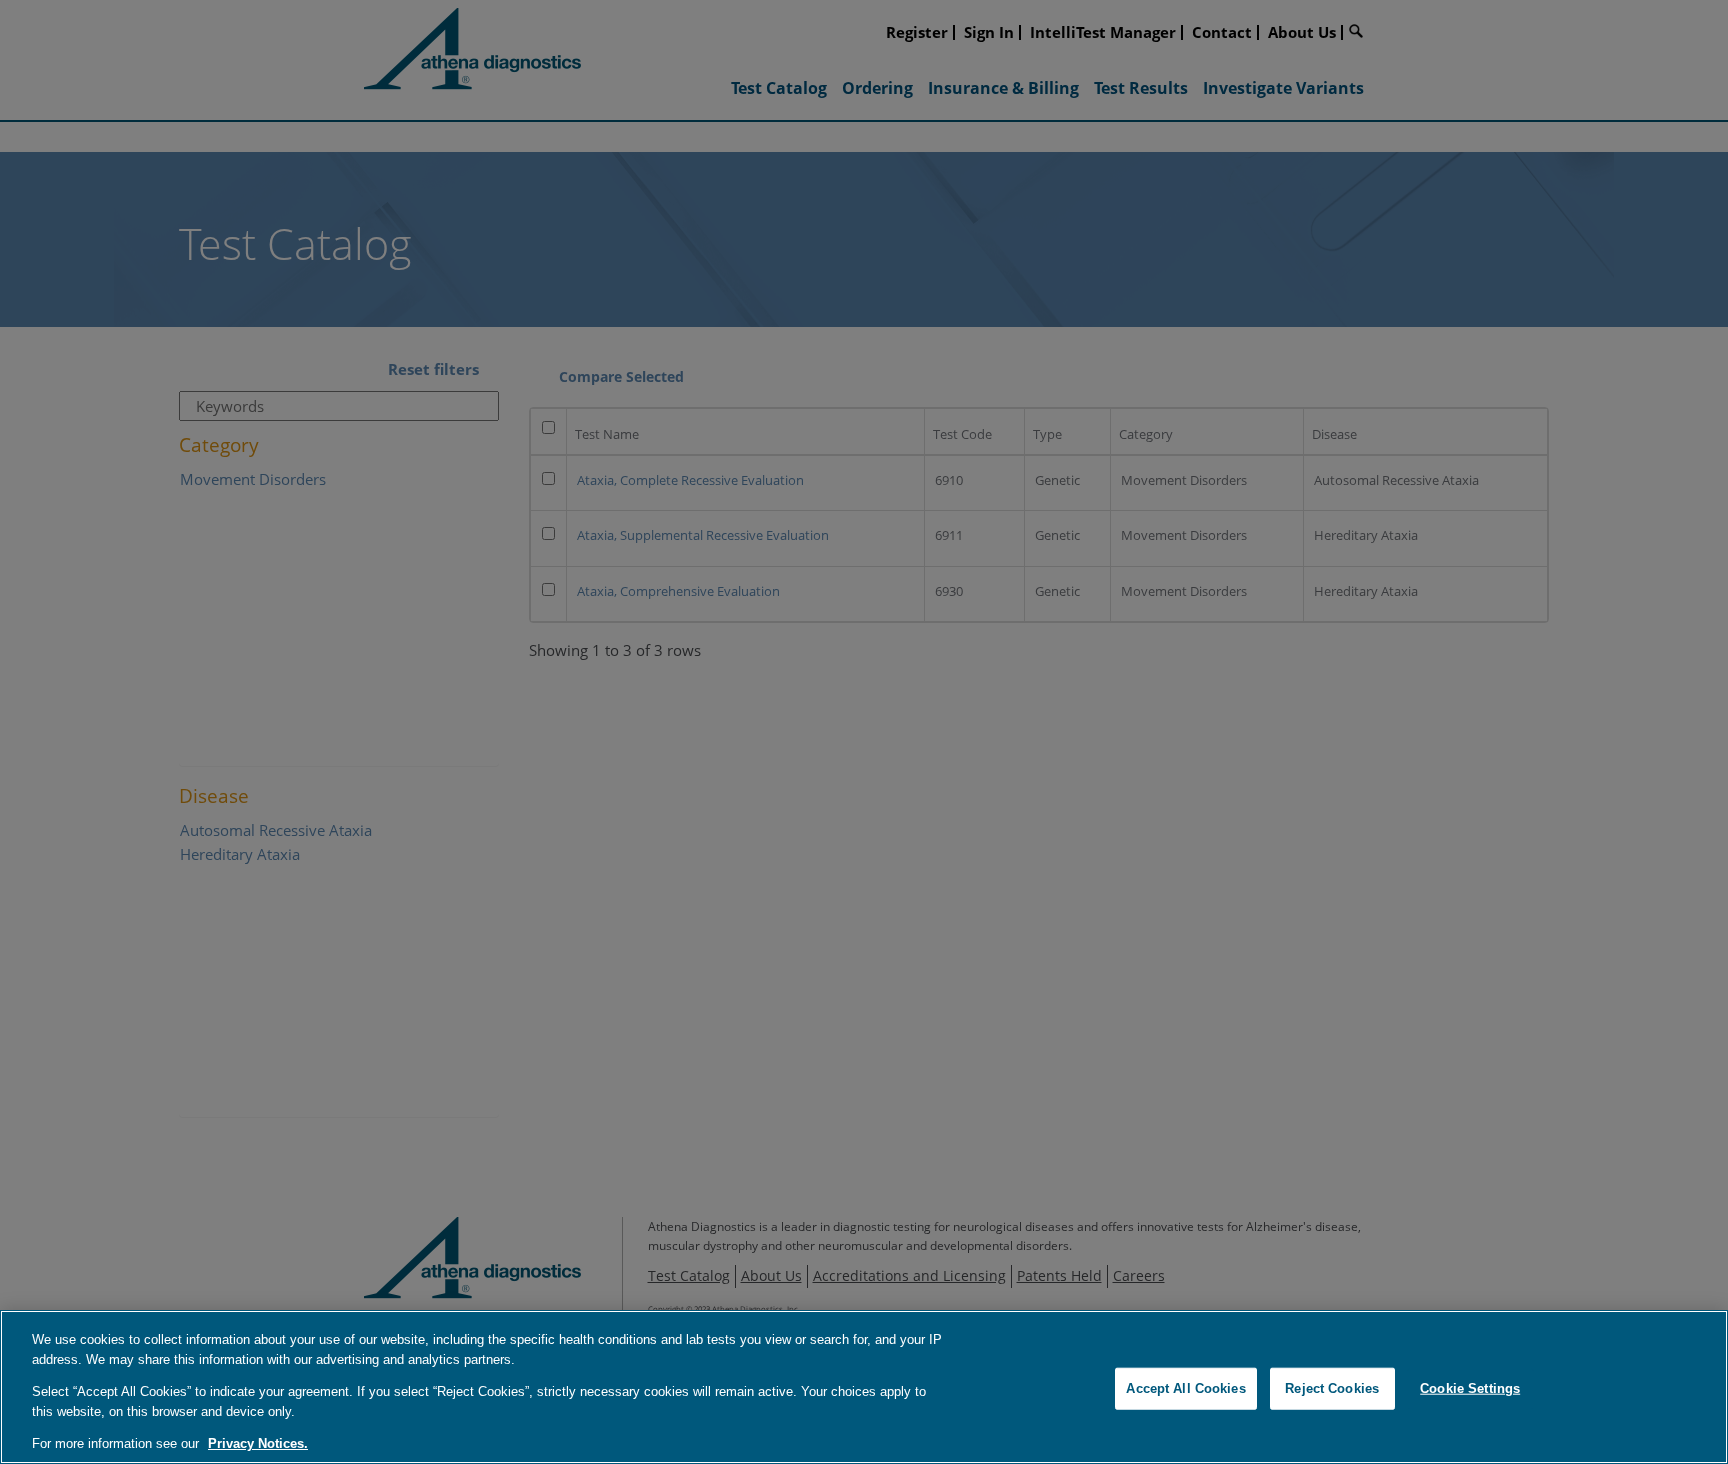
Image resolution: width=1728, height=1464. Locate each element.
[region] (864, 1387)
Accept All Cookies (1185, 1388)
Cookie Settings (1470, 1388)
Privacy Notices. (258, 1443)
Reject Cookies (1332, 1388)
